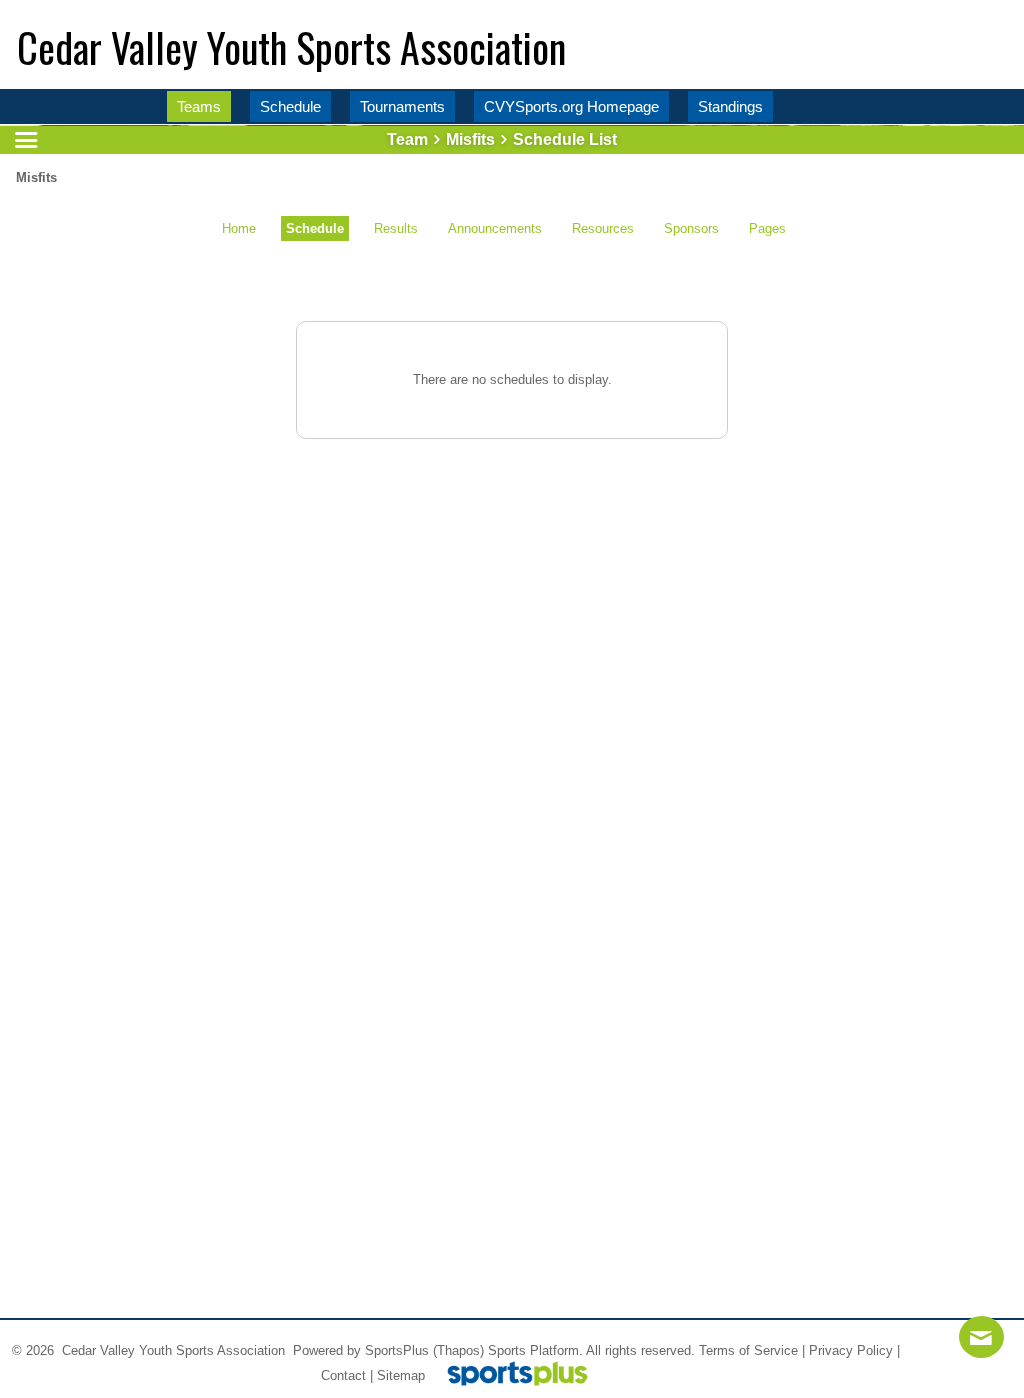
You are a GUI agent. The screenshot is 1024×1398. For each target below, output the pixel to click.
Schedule (315, 228)
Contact (343, 1375)
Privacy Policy (851, 1350)
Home (239, 228)
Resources (603, 228)
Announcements (495, 228)
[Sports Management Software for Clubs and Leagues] (509, 1375)
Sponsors (691, 228)
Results (396, 228)
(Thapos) (458, 1350)
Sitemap (401, 1375)
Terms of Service (748, 1350)
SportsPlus (397, 1350)
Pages (767, 228)
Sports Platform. (535, 1350)
